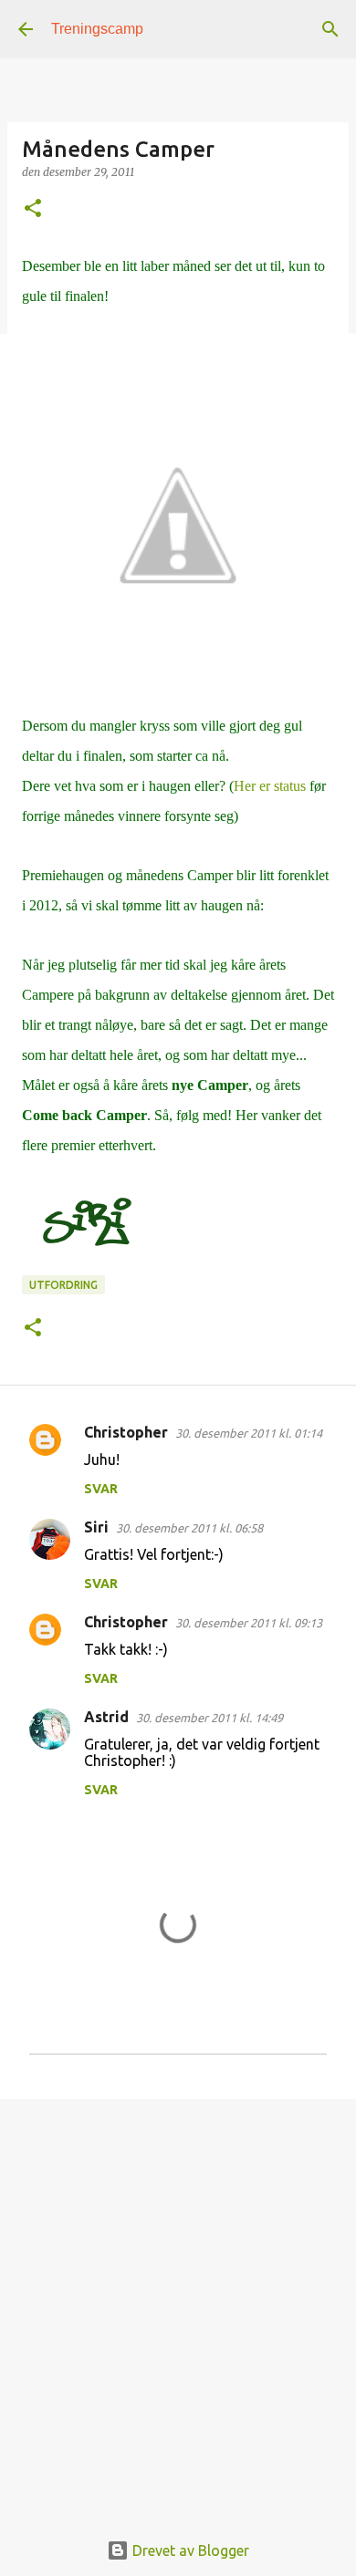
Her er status (270, 786)
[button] (33, 209)
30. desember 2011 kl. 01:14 (249, 1433)
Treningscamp (97, 29)
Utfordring (63, 1285)
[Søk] (330, 29)
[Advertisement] (178, 2304)
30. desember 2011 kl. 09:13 (249, 1623)
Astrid (106, 1717)
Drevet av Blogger (189, 2550)
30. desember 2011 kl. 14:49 (209, 1718)
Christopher (126, 1432)
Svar (101, 1489)
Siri (96, 1527)
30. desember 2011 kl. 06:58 (189, 1528)
